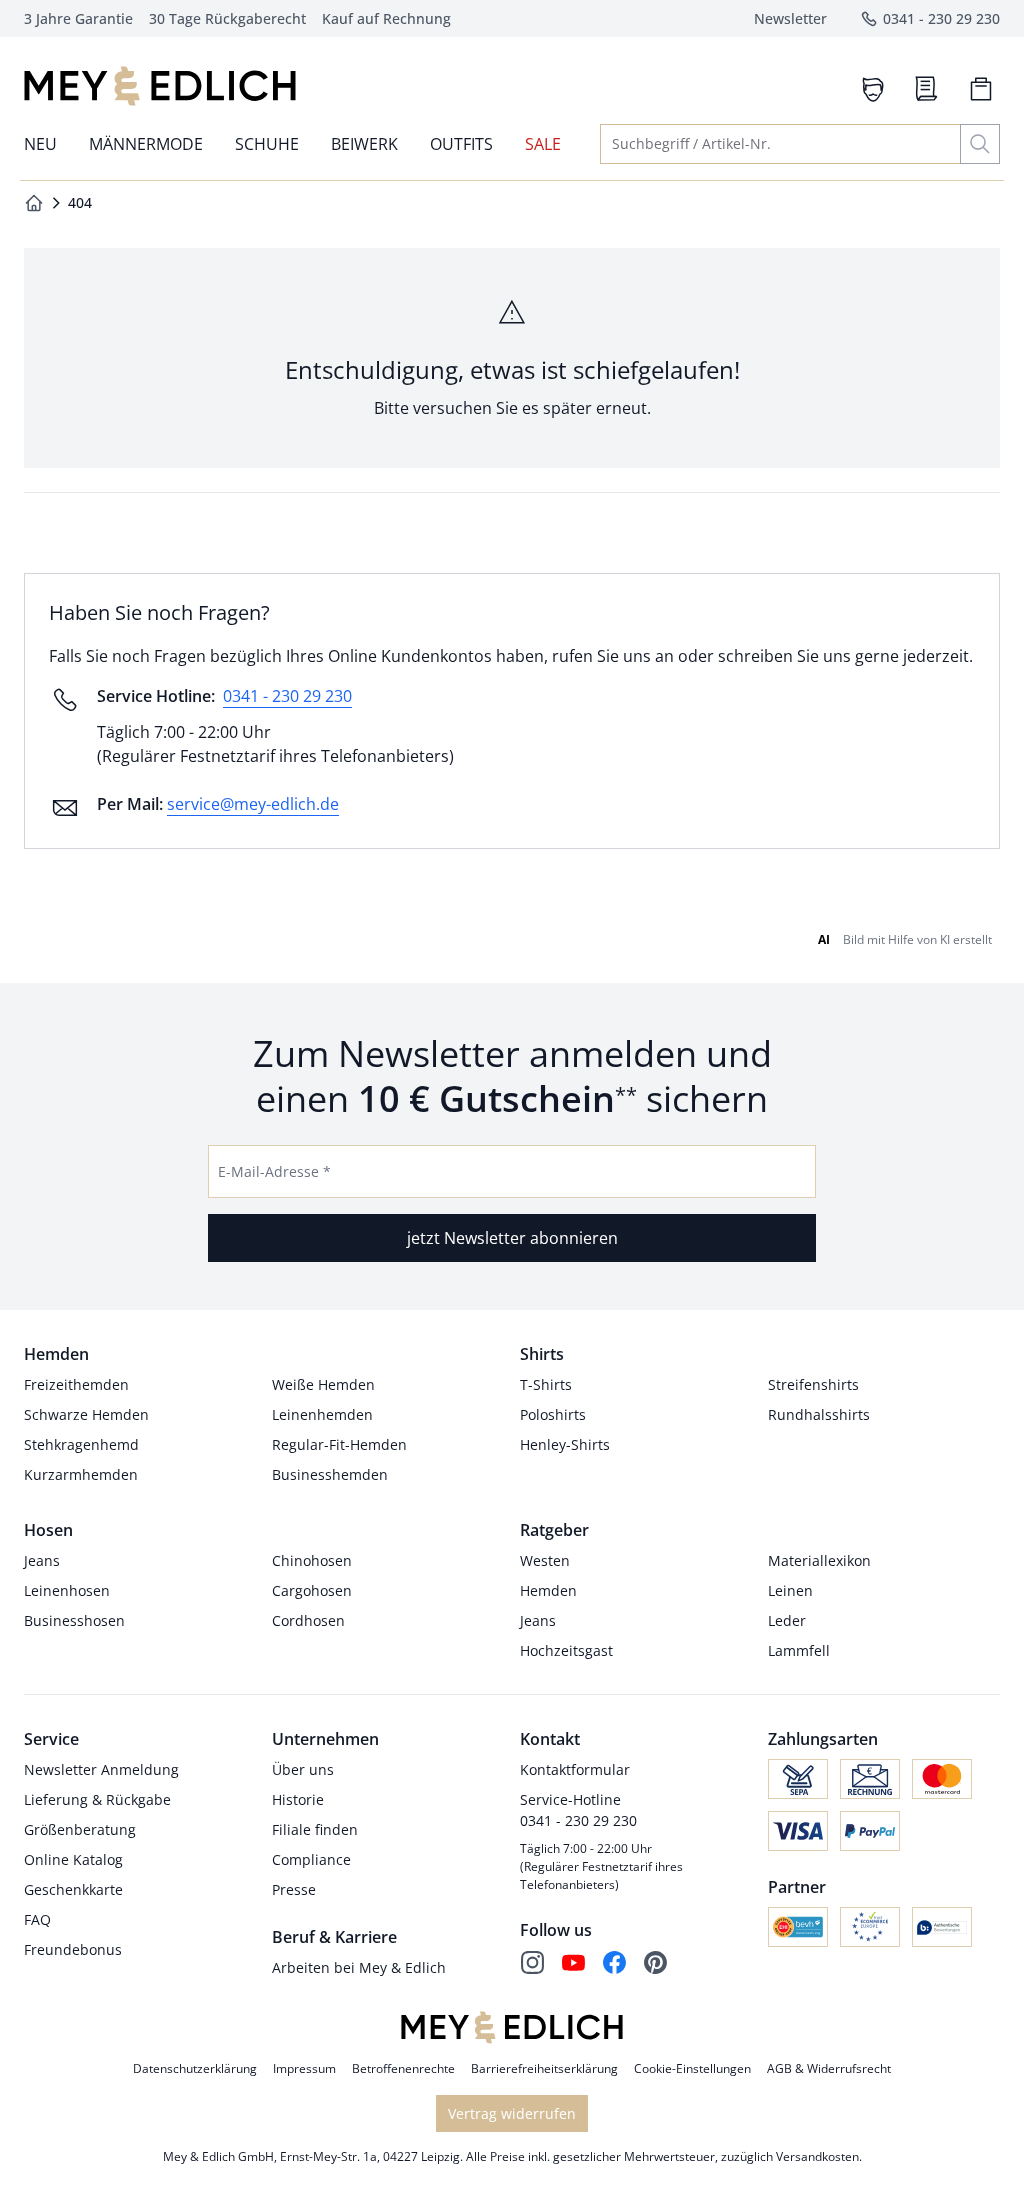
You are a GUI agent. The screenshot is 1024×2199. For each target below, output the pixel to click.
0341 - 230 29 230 (287, 696)
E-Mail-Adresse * (274, 1171)
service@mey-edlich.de (253, 804)
